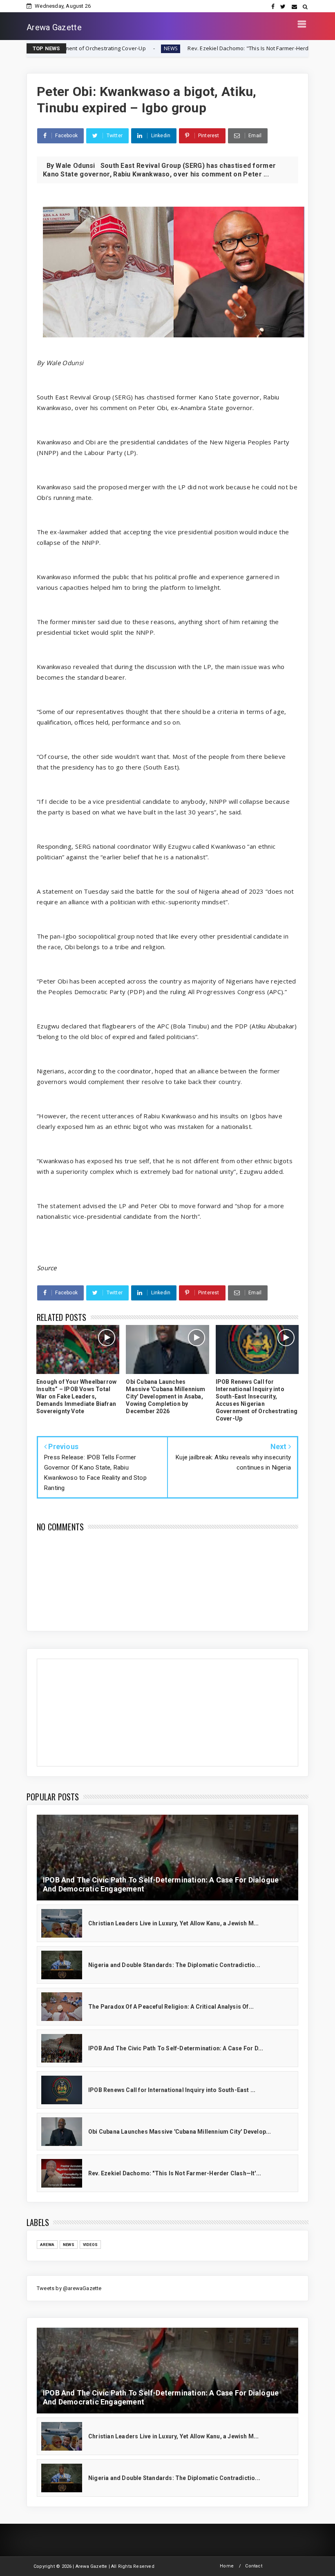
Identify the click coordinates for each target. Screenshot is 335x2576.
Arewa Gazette (54, 27)
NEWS (84, 48)
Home (227, 2566)
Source (47, 1268)
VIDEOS (90, 2245)
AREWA (47, 2245)
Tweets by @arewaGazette (69, 2288)
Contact (253, 2566)
